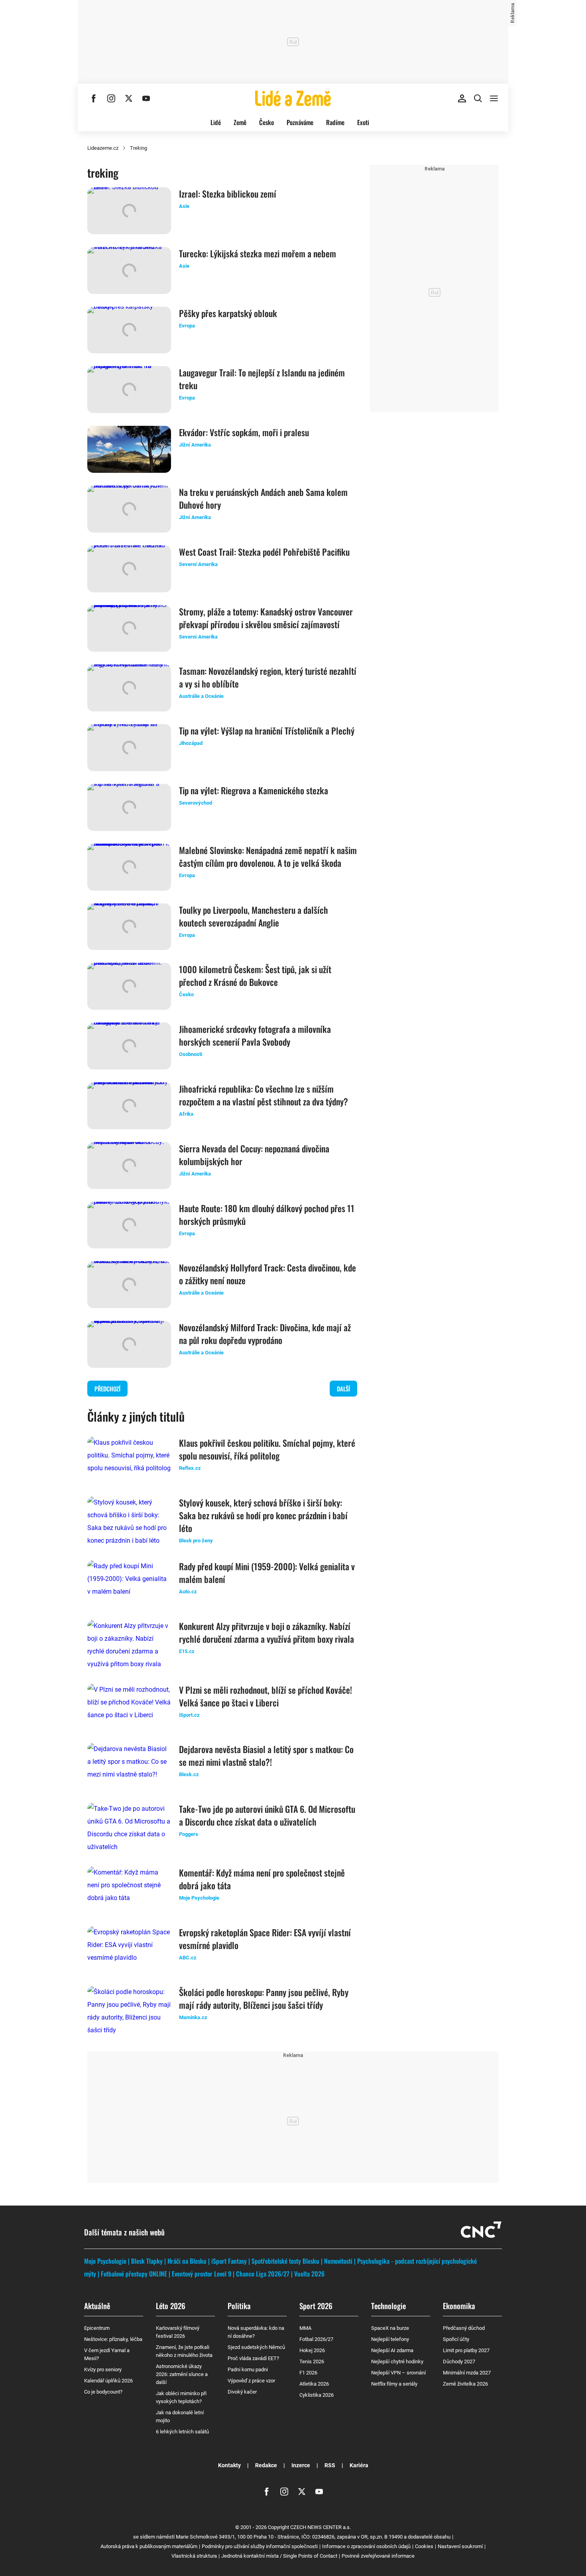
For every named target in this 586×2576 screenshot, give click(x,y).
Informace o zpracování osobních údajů (366, 2546)
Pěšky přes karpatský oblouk (228, 313)
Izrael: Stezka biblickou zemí (228, 194)
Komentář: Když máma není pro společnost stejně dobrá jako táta (262, 1879)
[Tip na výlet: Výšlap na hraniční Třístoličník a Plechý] (129, 748)
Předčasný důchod (464, 2328)
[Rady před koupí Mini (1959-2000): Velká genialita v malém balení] (129, 1583)
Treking (139, 148)
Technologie (388, 2306)
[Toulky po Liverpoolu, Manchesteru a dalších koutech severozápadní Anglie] (129, 927)
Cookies (424, 2546)
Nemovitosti (338, 2261)
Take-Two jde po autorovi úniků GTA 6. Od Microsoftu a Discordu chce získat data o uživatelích (267, 1815)
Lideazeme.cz (103, 148)
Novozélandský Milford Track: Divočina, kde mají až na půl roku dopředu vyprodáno (265, 1334)
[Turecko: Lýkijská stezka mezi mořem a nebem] (129, 270)
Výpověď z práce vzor (251, 2381)
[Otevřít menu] (494, 98)
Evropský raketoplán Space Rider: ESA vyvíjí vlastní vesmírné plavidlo (265, 1939)
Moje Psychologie (105, 2261)
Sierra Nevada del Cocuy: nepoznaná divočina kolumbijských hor (254, 1155)
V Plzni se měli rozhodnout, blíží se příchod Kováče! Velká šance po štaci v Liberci (265, 1696)
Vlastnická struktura (194, 2556)
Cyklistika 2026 (317, 2395)
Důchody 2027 (459, 2361)
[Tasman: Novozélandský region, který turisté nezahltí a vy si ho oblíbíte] (129, 688)
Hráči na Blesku (187, 2261)
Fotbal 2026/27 (316, 2339)
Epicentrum (97, 2328)
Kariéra (359, 2465)
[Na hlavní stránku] (293, 98)
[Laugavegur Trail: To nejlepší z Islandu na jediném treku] (129, 390)
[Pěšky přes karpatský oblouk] (129, 330)
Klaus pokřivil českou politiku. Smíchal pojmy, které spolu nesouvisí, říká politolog (267, 1449)
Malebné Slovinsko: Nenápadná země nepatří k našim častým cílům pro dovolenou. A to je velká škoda (268, 856)
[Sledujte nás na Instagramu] (111, 98)
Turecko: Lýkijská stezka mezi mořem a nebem (258, 253)
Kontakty (229, 2465)
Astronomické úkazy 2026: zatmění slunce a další (182, 2374)
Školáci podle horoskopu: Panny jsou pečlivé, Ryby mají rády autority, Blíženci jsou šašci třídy (264, 1998)
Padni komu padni (248, 2369)
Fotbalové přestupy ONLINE (134, 2274)
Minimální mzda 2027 (467, 2373)
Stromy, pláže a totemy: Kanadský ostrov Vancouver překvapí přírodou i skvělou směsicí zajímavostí (266, 618)
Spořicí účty (456, 2339)
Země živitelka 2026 (465, 2384)
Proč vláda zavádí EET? (253, 2358)
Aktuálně (97, 2306)
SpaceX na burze (390, 2328)
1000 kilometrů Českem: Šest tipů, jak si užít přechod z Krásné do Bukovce (255, 976)
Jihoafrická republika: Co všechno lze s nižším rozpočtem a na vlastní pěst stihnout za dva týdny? (264, 1095)
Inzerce (301, 2465)
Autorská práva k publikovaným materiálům (149, 2546)
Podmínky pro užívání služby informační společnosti (260, 2546)
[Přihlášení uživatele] (462, 98)
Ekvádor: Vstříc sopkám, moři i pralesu (244, 432)
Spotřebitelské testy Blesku (285, 2261)
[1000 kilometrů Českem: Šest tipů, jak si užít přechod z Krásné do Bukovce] (129, 986)
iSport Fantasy (229, 2261)
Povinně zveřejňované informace (378, 2556)
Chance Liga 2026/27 (263, 2274)
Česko (266, 122)
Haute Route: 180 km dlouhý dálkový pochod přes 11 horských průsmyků (267, 1215)
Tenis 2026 (312, 2361)
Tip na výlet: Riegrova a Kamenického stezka (254, 790)
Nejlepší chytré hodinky (397, 2361)
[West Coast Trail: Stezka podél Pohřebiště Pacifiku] (129, 569)
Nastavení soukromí (460, 2546)
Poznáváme (300, 122)
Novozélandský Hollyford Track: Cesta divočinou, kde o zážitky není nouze (267, 1274)
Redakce (266, 2465)
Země (240, 122)
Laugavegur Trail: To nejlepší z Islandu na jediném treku (262, 379)
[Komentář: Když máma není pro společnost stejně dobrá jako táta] (129, 1890)
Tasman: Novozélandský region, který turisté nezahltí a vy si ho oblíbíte (268, 677)
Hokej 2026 (312, 2350)
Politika (239, 2306)
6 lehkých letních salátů (182, 2432)
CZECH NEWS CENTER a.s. (321, 2527)
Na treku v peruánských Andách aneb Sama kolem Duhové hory (263, 498)
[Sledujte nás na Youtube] (146, 98)
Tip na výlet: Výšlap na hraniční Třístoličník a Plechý (267, 731)
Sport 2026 (316, 2306)
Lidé (216, 122)
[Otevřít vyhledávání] (478, 98)
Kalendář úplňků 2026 (108, 2381)
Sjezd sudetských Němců (256, 2347)
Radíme (335, 122)
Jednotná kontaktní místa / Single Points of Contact (279, 2556)
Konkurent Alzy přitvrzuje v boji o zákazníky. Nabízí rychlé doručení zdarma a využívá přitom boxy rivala (266, 1632)
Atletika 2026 (314, 2384)
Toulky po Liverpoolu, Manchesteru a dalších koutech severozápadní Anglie (254, 916)
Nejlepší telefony (390, 2339)
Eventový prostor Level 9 (202, 2274)
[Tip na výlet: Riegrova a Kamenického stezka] (129, 807)
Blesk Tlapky (147, 2261)
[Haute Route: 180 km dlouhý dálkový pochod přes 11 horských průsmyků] (129, 1225)
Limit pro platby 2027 (466, 2350)
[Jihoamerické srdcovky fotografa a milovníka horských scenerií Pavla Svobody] (129, 1046)
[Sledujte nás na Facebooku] (94, 98)
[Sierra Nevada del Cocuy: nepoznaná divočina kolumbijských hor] (129, 1166)
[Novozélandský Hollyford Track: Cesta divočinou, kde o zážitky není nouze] (129, 1285)
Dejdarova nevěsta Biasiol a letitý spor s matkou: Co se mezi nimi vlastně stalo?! (266, 1755)
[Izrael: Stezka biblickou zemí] (129, 211)
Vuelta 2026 (309, 2274)
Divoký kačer (242, 2392)
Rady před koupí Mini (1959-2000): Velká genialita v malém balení (267, 1573)
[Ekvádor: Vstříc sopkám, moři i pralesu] (129, 449)
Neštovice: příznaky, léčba (113, 2339)
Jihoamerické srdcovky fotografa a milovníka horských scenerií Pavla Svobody (255, 1035)
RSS (330, 2465)
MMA (305, 2328)
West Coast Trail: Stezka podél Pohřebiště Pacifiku (264, 552)
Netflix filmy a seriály (394, 2384)
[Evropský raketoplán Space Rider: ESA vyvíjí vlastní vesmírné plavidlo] (129, 1949)
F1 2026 (308, 2373)
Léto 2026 (171, 2306)
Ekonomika (459, 2306)
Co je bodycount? (103, 2392)
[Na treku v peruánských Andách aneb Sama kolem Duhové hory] (129, 509)
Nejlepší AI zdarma (392, 2350)
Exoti (363, 122)
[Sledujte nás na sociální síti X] (129, 98)
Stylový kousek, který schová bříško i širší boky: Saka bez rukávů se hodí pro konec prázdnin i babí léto (263, 1515)
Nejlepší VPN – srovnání (398, 2373)
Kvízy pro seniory (103, 2369)
